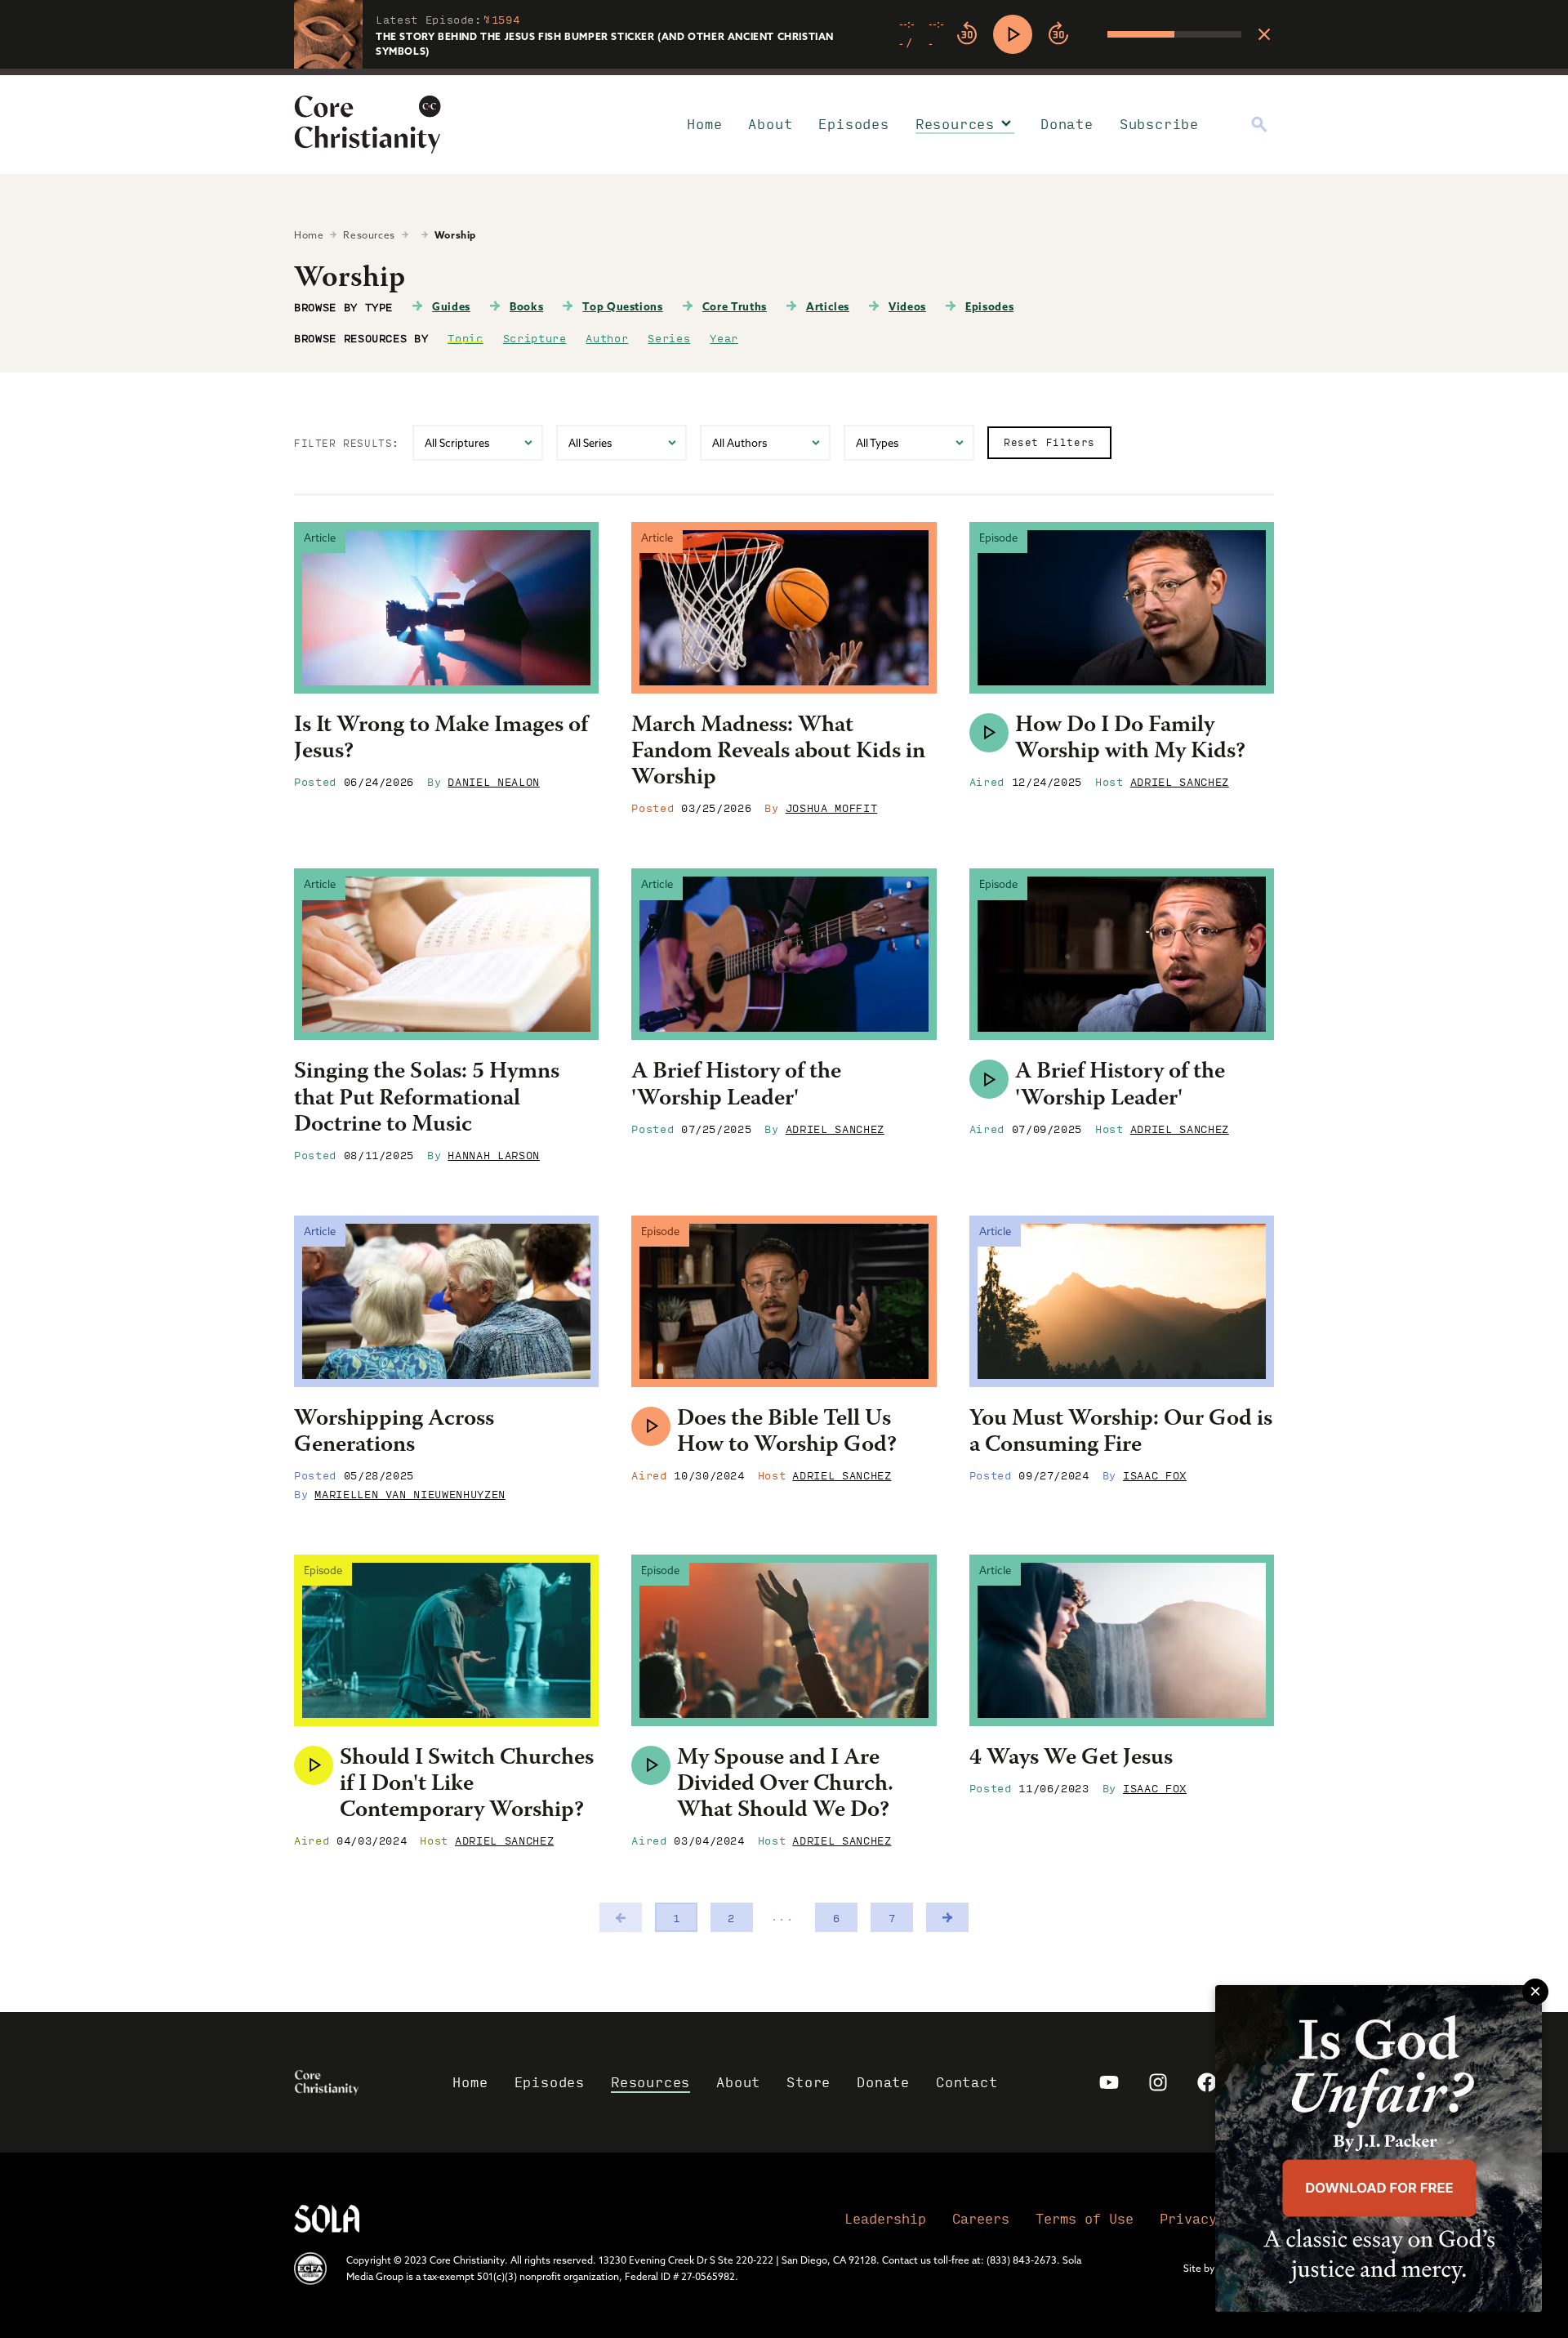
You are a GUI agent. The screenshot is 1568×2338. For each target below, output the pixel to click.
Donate (1067, 124)
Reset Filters (1049, 442)
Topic (465, 337)
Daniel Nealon (493, 781)
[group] (1070, 34)
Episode (998, 538)
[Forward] (1058, 34)
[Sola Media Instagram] (1158, 2082)
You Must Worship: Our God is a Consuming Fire (1121, 1433)
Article (320, 538)
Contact (967, 2082)
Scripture (535, 337)
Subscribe (1159, 124)
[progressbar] (784, 72)
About (770, 124)
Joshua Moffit (831, 807)
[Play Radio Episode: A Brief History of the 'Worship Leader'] (989, 1079)
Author (607, 337)
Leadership (885, 2218)
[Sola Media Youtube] (1109, 2082)
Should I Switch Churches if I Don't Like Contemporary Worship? (467, 1785)
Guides (451, 306)
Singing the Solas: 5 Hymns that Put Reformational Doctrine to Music (427, 1099)
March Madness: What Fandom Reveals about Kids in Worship (778, 752)
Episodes (853, 124)
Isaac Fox (1155, 1475)
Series (669, 337)
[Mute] (1094, 34)
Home (704, 124)
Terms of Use (1085, 2218)
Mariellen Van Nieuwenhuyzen (410, 1493)
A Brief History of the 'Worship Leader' (736, 1086)
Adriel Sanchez (1180, 781)
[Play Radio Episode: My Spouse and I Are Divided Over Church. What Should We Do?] (651, 1765)
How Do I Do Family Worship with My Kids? (1130, 739)
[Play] (1013, 34)
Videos (907, 306)
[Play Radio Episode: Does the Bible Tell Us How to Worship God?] (651, 1426)
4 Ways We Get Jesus (1071, 1759)
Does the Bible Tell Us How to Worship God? (787, 1433)
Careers (981, 2218)
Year (724, 337)
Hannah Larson (493, 1154)
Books (526, 306)
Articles (828, 306)
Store (808, 2082)
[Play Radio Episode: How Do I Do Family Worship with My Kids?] (989, 733)
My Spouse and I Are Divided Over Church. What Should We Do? (785, 1785)
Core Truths (735, 306)
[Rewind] (967, 34)
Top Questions (622, 306)
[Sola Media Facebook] (1207, 2082)
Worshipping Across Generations (394, 1433)
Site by (1199, 2268)
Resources (955, 124)
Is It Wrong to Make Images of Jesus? (441, 739)
